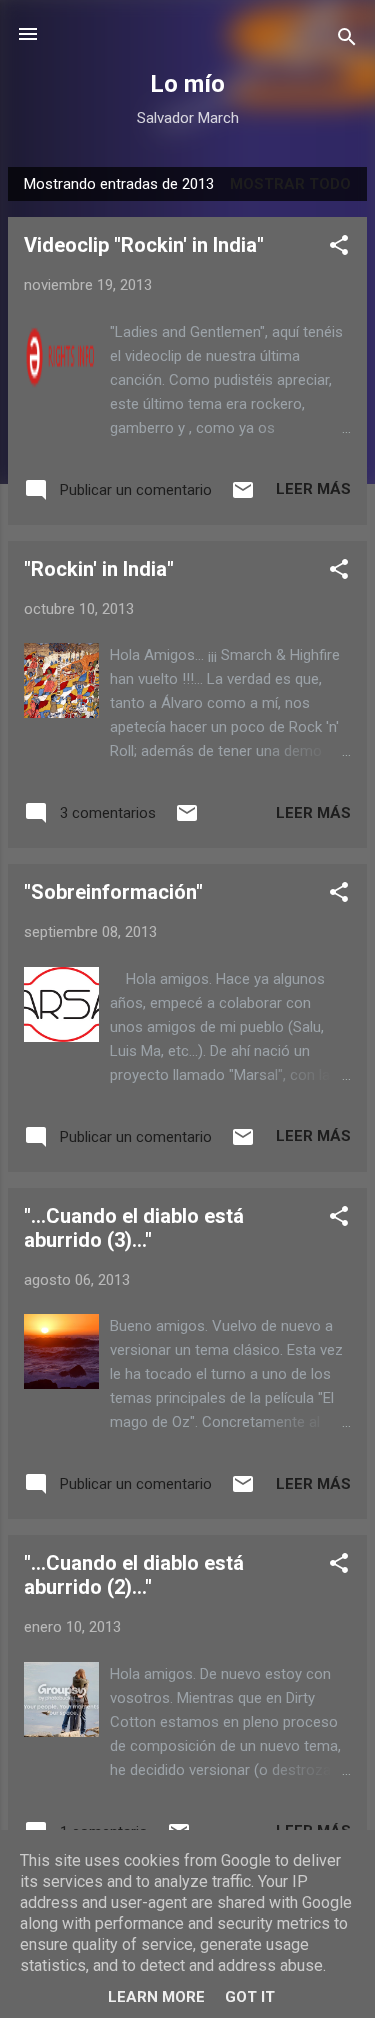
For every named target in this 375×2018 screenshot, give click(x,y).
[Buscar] (347, 40)
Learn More (156, 1997)
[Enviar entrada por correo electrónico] (243, 497)
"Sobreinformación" (113, 892)
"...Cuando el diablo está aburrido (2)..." (134, 1575)
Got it (250, 1997)
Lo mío (187, 84)
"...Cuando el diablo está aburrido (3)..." (134, 1228)
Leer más (313, 489)
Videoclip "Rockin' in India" (144, 245)
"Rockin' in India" (99, 569)
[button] (339, 248)
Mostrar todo (290, 184)
